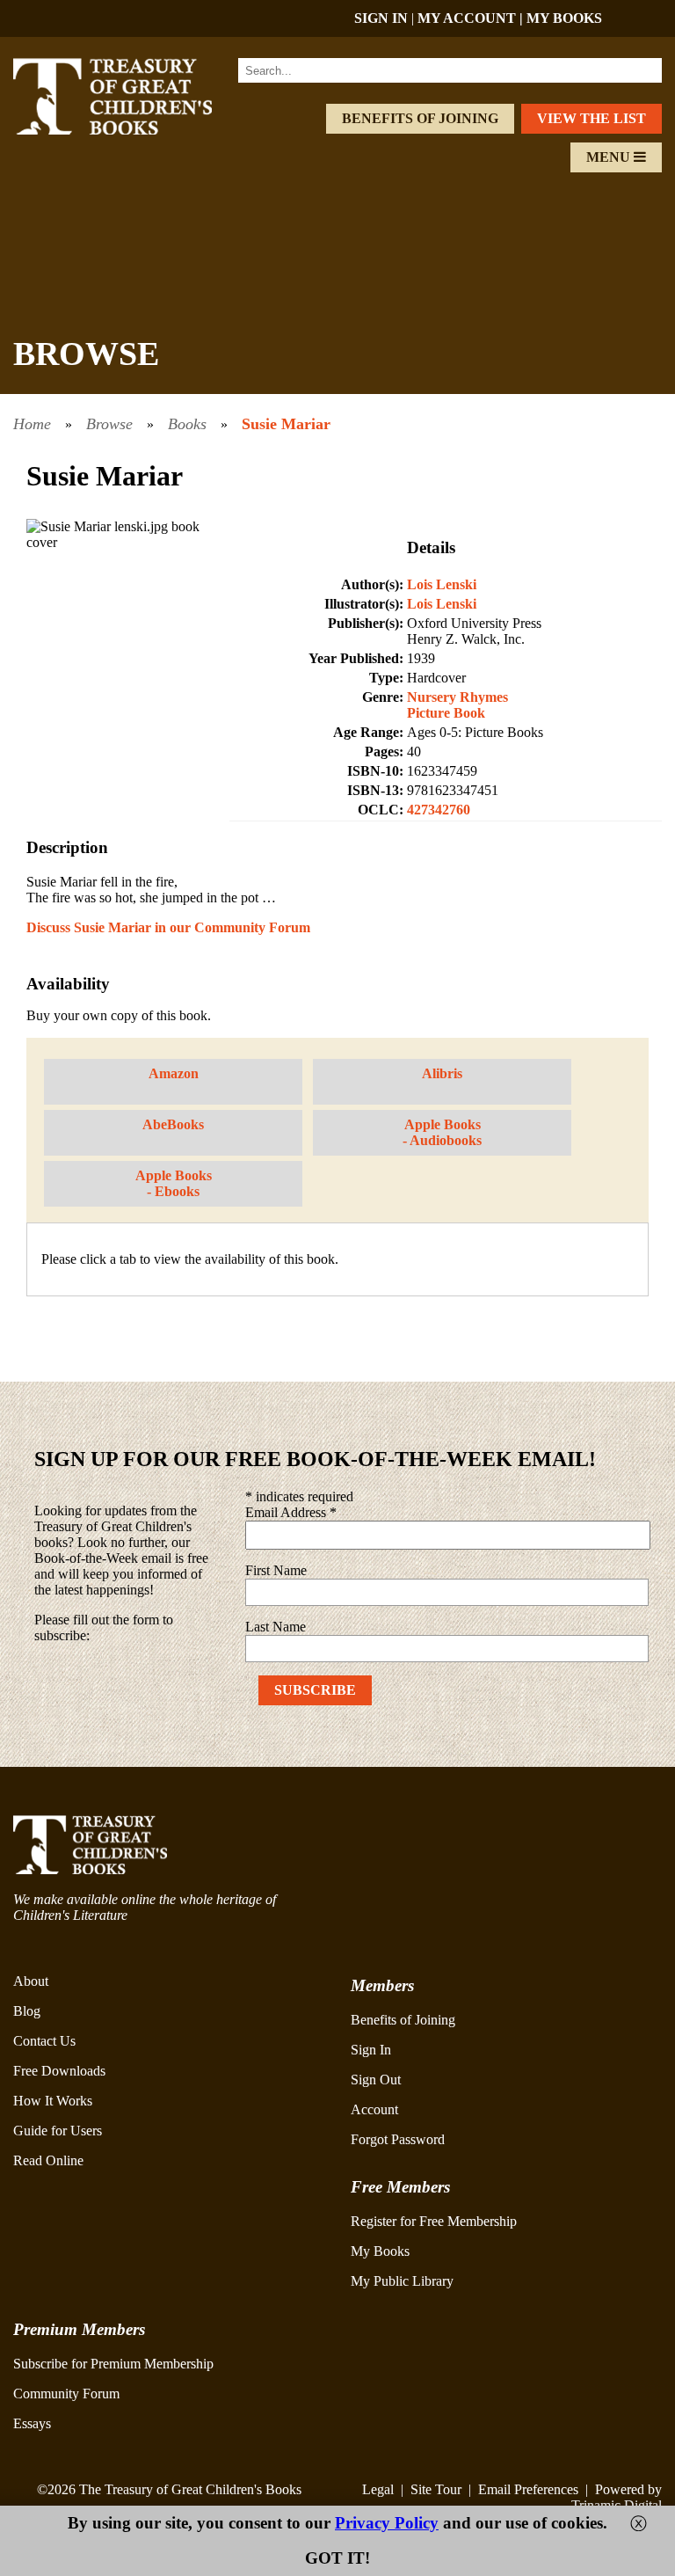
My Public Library (402, 2281)
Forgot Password (398, 2139)
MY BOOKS (564, 18)
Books (187, 424)
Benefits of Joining (420, 118)
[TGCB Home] (132, 130)
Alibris (442, 1073)
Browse (109, 424)
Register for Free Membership (434, 2221)
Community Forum (66, 2394)
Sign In (371, 2050)
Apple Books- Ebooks (174, 1183)
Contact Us (44, 2041)
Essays (32, 2423)
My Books (380, 2251)
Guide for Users (58, 2131)
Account (374, 2109)
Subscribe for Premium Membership (113, 2364)
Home (32, 424)
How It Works (53, 2101)
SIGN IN (381, 18)
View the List (592, 118)
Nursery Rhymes (457, 697)
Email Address (291, 1512)
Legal (378, 2489)
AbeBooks (173, 1124)
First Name (276, 1570)
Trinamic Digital (617, 2505)
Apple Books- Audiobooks (442, 1132)
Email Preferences (528, 2489)
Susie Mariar (286, 424)
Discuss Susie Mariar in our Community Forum (168, 927)
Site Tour (436, 2489)
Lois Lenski (442, 584)
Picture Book (446, 713)
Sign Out (376, 2080)
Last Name (276, 1627)
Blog (27, 2011)
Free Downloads (59, 2071)
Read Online (48, 2160)
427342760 (439, 810)
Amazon (174, 1073)
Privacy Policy (387, 2523)
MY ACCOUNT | (472, 18)
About (31, 1981)
